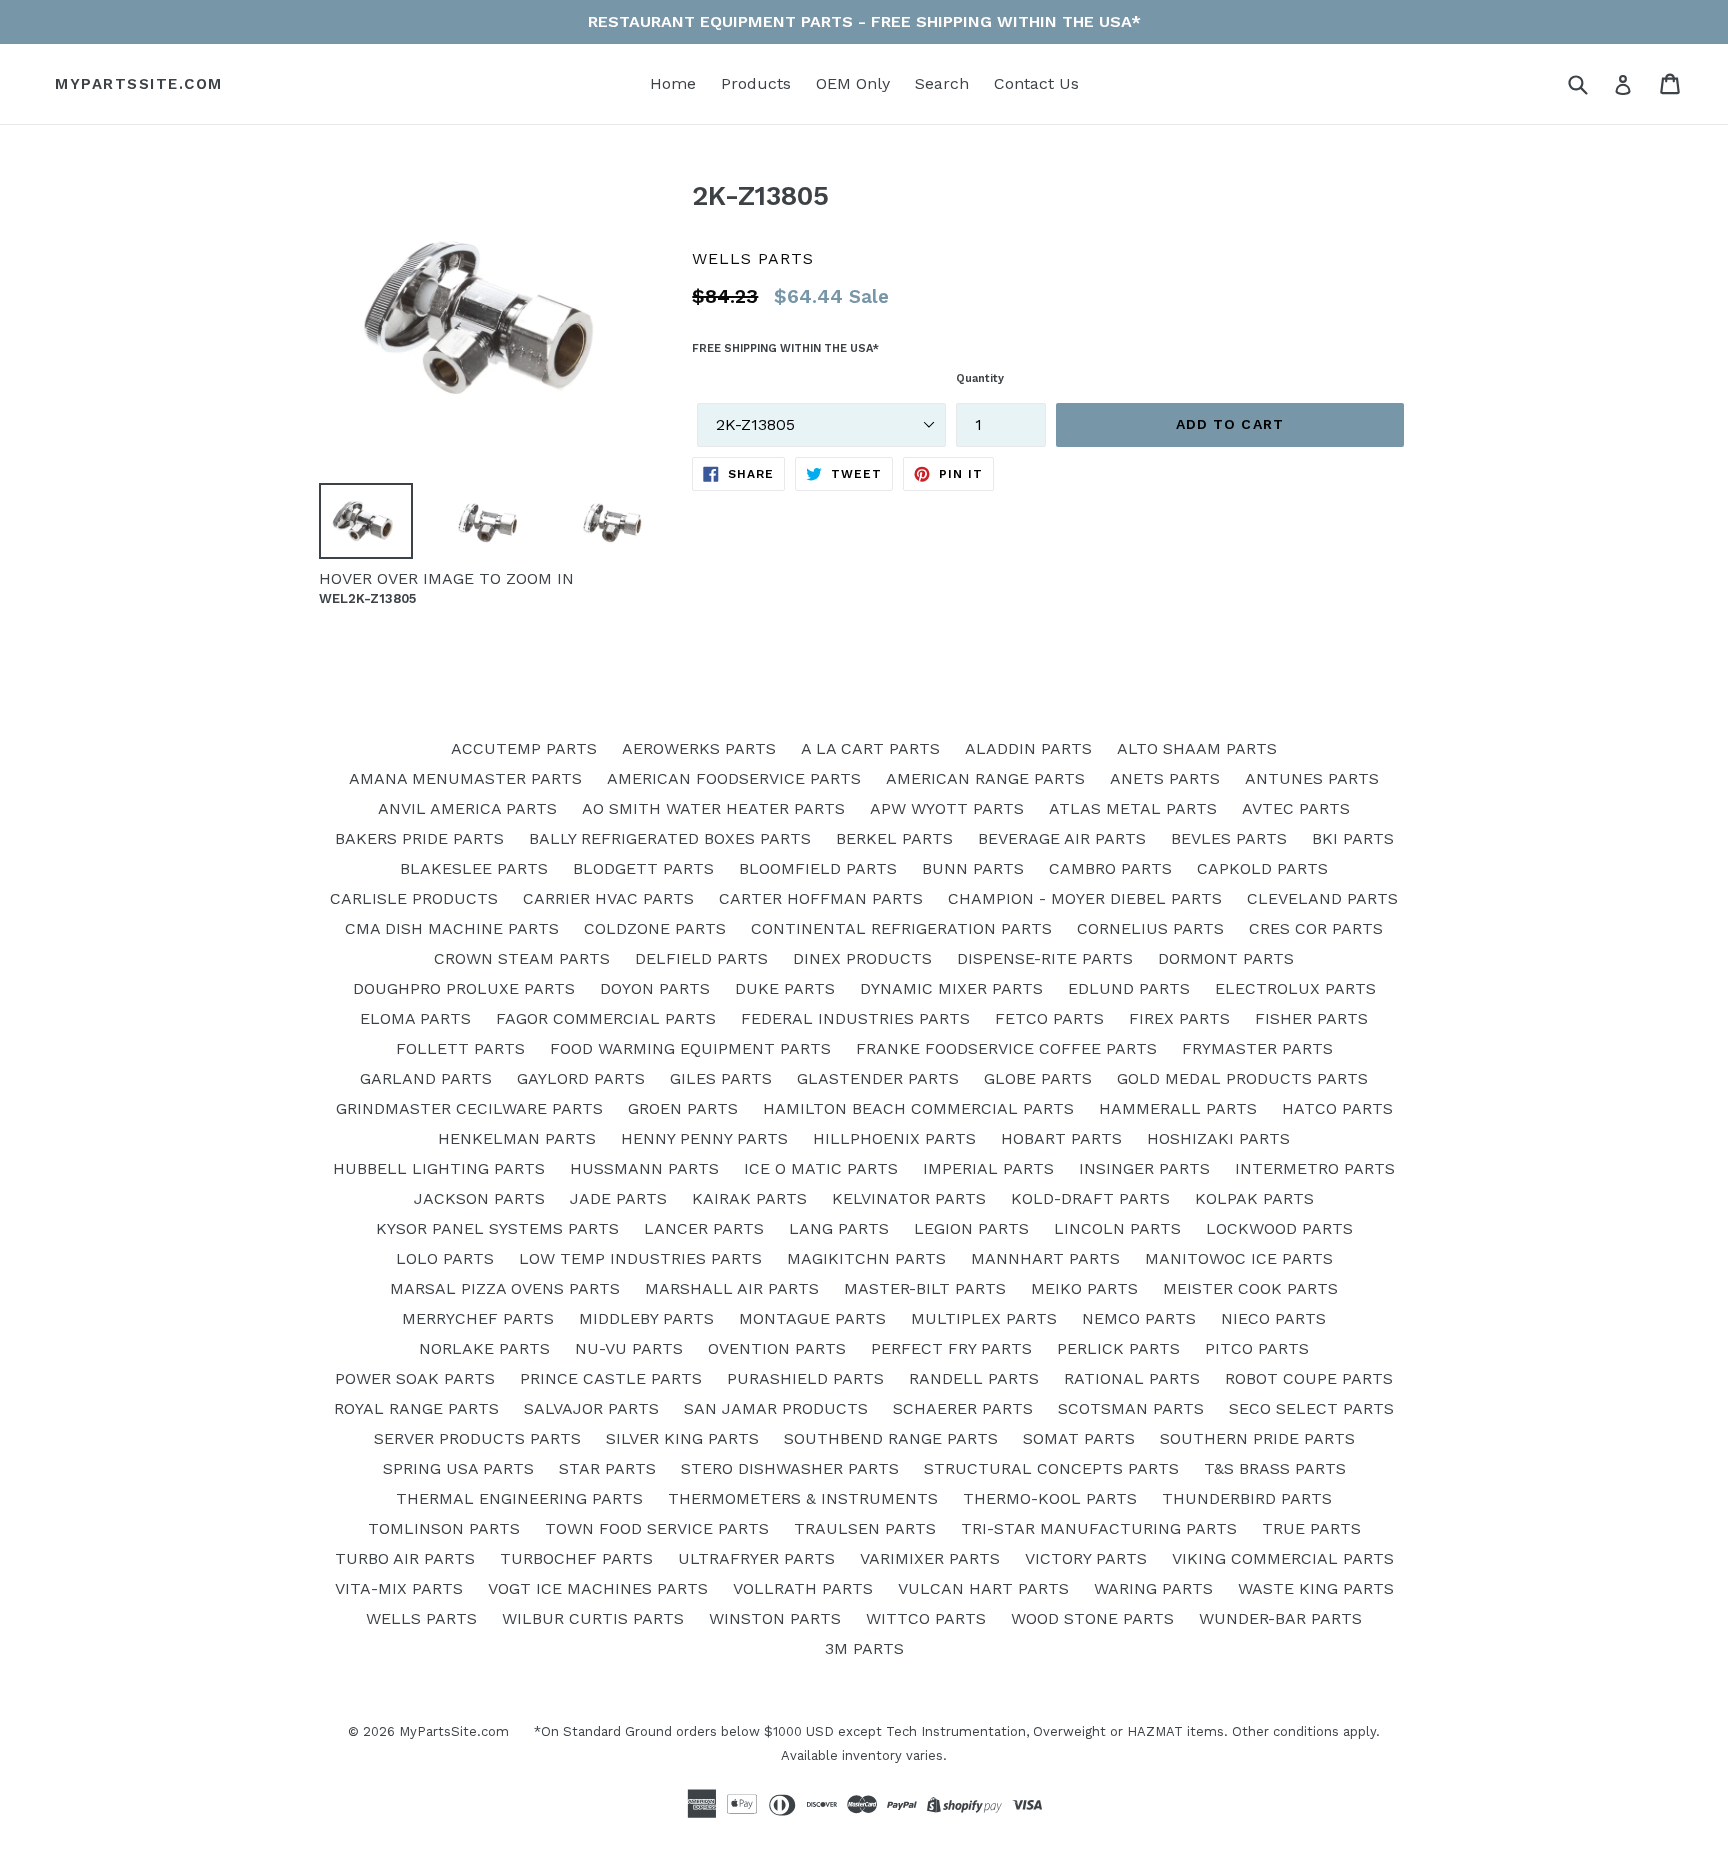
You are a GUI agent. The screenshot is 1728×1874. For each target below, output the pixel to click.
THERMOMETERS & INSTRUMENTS (803, 1498)
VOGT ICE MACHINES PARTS (598, 1588)
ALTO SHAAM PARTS (1197, 748)
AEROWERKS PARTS (699, 748)
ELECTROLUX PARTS (1295, 988)
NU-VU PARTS (629, 1348)
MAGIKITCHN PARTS (866, 1258)
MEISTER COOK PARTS (1250, 1288)
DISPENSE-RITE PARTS (1045, 958)
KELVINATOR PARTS (909, 1198)
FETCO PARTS (1049, 1018)
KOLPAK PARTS (1254, 1198)
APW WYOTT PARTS (947, 808)
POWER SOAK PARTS (415, 1378)
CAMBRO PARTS (1110, 868)
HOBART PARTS (1061, 1138)
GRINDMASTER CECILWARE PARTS (469, 1108)
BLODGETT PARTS (643, 868)
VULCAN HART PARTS (983, 1588)
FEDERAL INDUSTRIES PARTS (855, 1018)
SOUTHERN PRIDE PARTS (1257, 1438)
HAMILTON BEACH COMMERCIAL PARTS (918, 1108)
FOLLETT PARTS (460, 1048)
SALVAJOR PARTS (591, 1408)
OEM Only (853, 83)
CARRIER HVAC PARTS (608, 898)
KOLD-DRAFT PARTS (1090, 1198)
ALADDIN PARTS (1028, 748)
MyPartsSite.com (139, 84)
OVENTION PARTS (777, 1348)
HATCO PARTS (1337, 1108)
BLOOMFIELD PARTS (818, 868)
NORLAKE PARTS (484, 1348)
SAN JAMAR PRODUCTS (776, 1408)
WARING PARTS (1153, 1588)
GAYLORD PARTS (581, 1078)
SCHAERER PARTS (963, 1408)
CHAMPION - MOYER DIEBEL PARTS (1085, 898)
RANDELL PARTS (974, 1378)
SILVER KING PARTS (682, 1438)
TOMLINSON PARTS (444, 1528)
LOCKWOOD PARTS (1279, 1228)
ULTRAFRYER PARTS (756, 1558)
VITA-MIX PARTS (399, 1588)
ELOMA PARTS (415, 1018)
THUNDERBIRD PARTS (1247, 1498)
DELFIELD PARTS (701, 958)
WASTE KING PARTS (1316, 1588)
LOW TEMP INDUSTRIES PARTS (640, 1258)
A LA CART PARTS (870, 748)
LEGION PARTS (971, 1228)
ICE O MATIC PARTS (821, 1168)
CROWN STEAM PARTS (522, 958)
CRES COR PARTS (1316, 928)
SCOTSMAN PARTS (1131, 1408)
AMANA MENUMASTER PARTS (465, 778)
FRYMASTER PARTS (1257, 1048)
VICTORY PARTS (1086, 1558)
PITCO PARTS (1257, 1348)
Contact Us (1036, 83)
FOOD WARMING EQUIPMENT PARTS (690, 1048)
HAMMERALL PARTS (1178, 1108)
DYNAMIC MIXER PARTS (951, 988)
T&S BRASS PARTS (1275, 1468)
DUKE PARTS (785, 988)
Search (942, 83)
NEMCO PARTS (1139, 1318)
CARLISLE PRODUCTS (414, 898)
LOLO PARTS (445, 1258)
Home (673, 83)
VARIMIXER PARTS (930, 1558)
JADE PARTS (618, 1198)
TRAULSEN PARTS (865, 1528)
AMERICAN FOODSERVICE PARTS (734, 778)
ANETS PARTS (1165, 778)
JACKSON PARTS (479, 1198)
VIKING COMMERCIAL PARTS (1283, 1558)
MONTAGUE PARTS (812, 1318)
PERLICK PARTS (1118, 1348)
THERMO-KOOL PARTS (1050, 1498)
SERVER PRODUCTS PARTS (477, 1438)
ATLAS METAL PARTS (1133, 808)
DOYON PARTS (655, 988)
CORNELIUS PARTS (1150, 928)
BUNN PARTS (973, 868)
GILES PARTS (721, 1078)
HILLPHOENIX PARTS (894, 1138)
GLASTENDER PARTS (878, 1078)
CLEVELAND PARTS (1322, 898)
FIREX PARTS (1179, 1018)
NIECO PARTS (1273, 1318)
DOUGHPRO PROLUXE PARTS (464, 988)
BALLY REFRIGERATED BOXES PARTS (670, 838)
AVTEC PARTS (1296, 808)
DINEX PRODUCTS (862, 958)
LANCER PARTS (704, 1228)
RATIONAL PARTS (1132, 1378)
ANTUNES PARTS (1312, 778)
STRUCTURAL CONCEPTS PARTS (1051, 1468)
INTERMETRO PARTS (1315, 1168)
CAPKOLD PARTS (1262, 868)
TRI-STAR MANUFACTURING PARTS (1099, 1528)
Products (756, 83)
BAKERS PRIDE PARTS (419, 838)
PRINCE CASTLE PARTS (611, 1378)
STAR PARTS (607, 1468)
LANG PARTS (839, 1228)
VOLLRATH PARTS (803, 1588)
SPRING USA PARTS (458, 1468)
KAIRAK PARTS (749, 1198)
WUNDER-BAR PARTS (1280, 1618)
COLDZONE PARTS (655, 928)
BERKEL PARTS (894, 838)
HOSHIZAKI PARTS (1218, 1138)
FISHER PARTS (1311, 1018)
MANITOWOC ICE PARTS (1239, 1258)
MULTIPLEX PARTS (984, 1318)
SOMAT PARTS (1079, 1438)
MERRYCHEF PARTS (478, 1318)
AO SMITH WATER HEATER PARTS (713, 808)
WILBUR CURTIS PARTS (593, 1618)
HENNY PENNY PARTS (704, 1138)
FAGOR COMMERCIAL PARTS (606, 1018)
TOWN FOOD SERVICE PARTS (657, 1528)
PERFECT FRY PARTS (951, 1348)
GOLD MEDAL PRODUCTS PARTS (1242, 1078)
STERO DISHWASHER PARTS (790, 1468)
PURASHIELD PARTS (805, 1378)
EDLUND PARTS (1129, 988)
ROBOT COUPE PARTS (1309, 1378)
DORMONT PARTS (1226, 958)
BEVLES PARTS (1229, 838)
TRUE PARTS (1311, 1528)
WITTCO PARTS (926, 1618)
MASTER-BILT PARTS (925, 1288)
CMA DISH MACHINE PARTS (452, 928)
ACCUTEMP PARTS (524, 748)
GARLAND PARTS (426, 1078)
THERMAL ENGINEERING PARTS (519, 1498)
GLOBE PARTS (1038, 1078)
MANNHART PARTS (1045, 1258)
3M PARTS (864, 1648)
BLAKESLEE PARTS (474, 868)
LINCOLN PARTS (1117, 1228)
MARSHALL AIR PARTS (732, 1288)
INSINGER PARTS (1144, 1168)
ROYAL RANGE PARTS (416, 1408)
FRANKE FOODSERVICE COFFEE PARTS (1006, 1048)
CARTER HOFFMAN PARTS (821, 898)
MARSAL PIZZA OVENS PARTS (505, 1288)
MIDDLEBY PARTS (646, 1318)
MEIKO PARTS (1084, 1288)
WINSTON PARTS (775, 1618)
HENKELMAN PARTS (517, 1138)
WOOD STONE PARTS (1092, 1618)
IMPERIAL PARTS (988, 1168)
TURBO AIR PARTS (405, 1558)
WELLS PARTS (421, 1618)
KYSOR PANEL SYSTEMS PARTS (497, 1228)
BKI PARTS (1353, 838)
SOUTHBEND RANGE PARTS (891, 1438)
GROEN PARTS (683, 1108)
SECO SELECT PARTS (1311, 1408)
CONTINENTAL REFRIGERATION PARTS (901, 928)
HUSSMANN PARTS (644, 1168)
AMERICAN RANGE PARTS (985, 778)
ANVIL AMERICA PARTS (467, 808)
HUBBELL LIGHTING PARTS (439, 1168)
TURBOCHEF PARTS (576, 1558)
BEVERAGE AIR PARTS (1062, 838)
